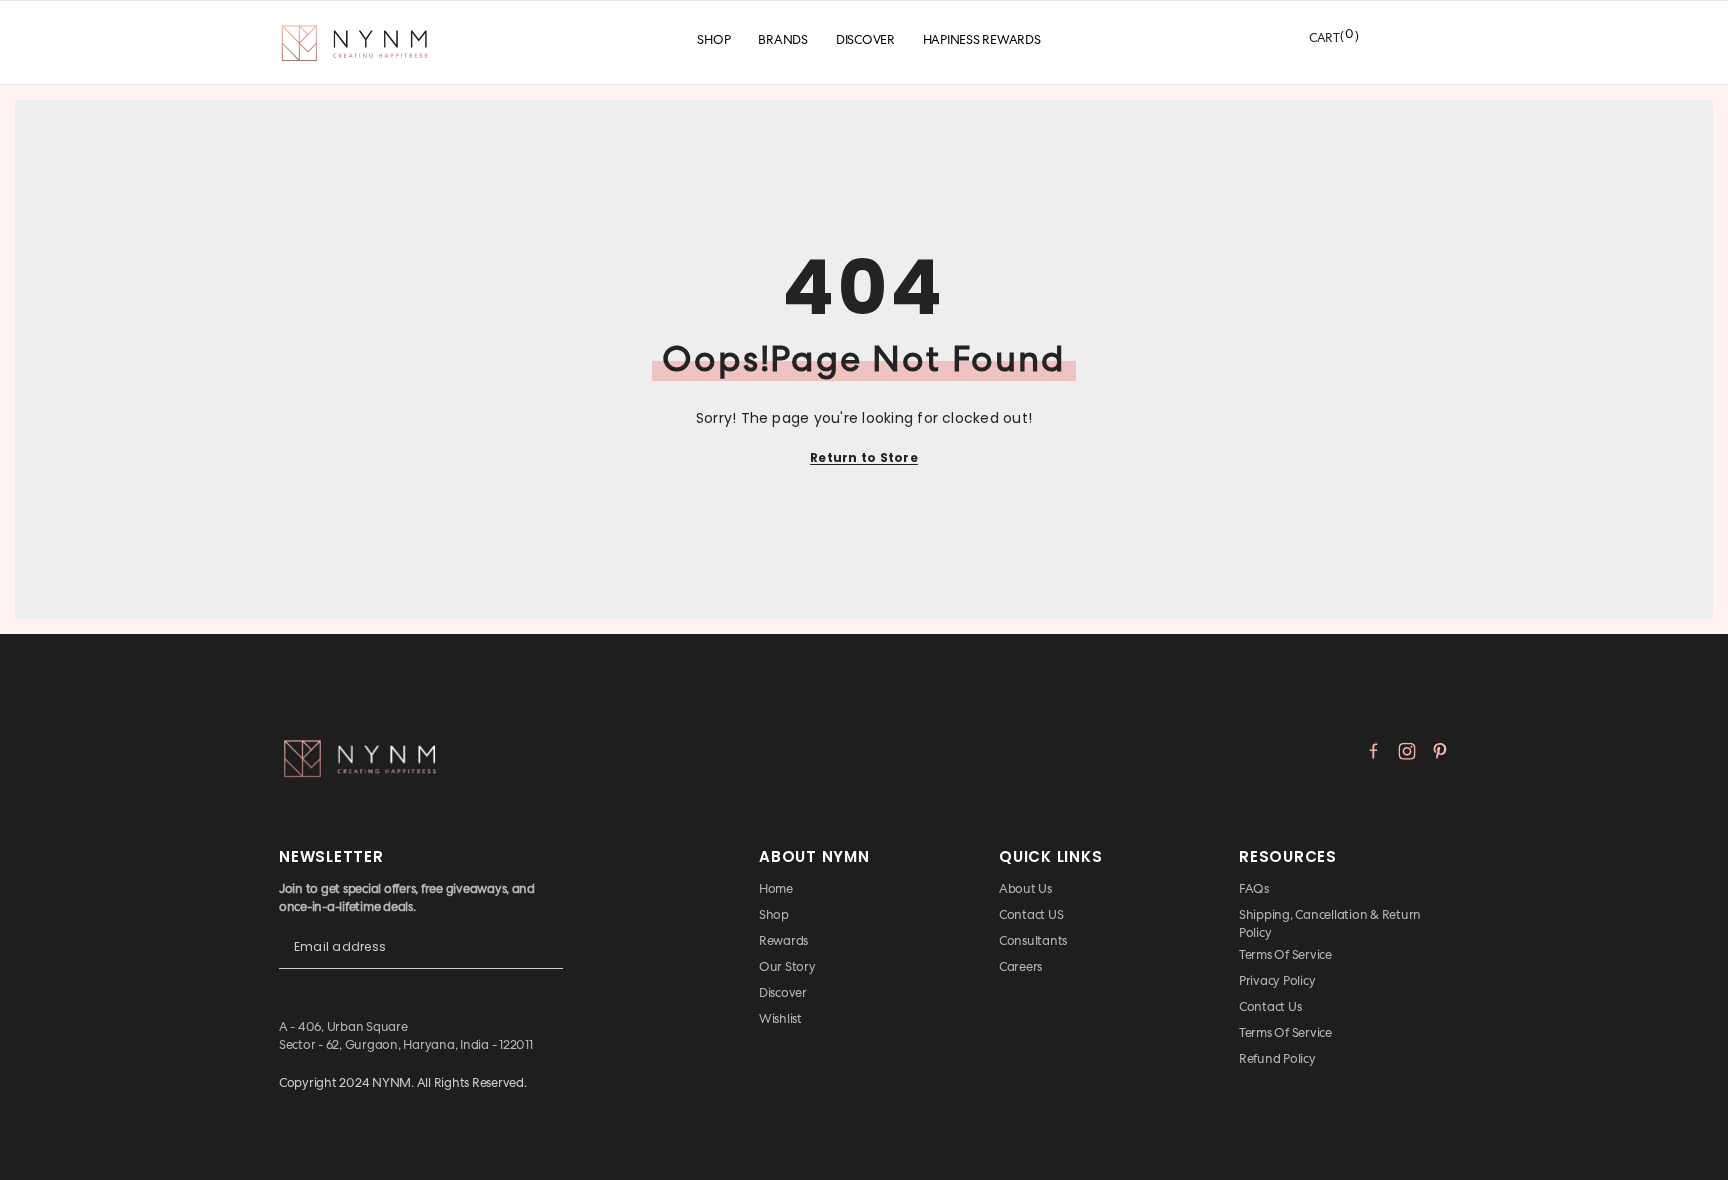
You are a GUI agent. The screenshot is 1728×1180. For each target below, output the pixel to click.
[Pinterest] (1440, 751)
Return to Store (864, 457)
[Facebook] (1374, 751)
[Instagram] (1407, 751)
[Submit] (548, 963)
